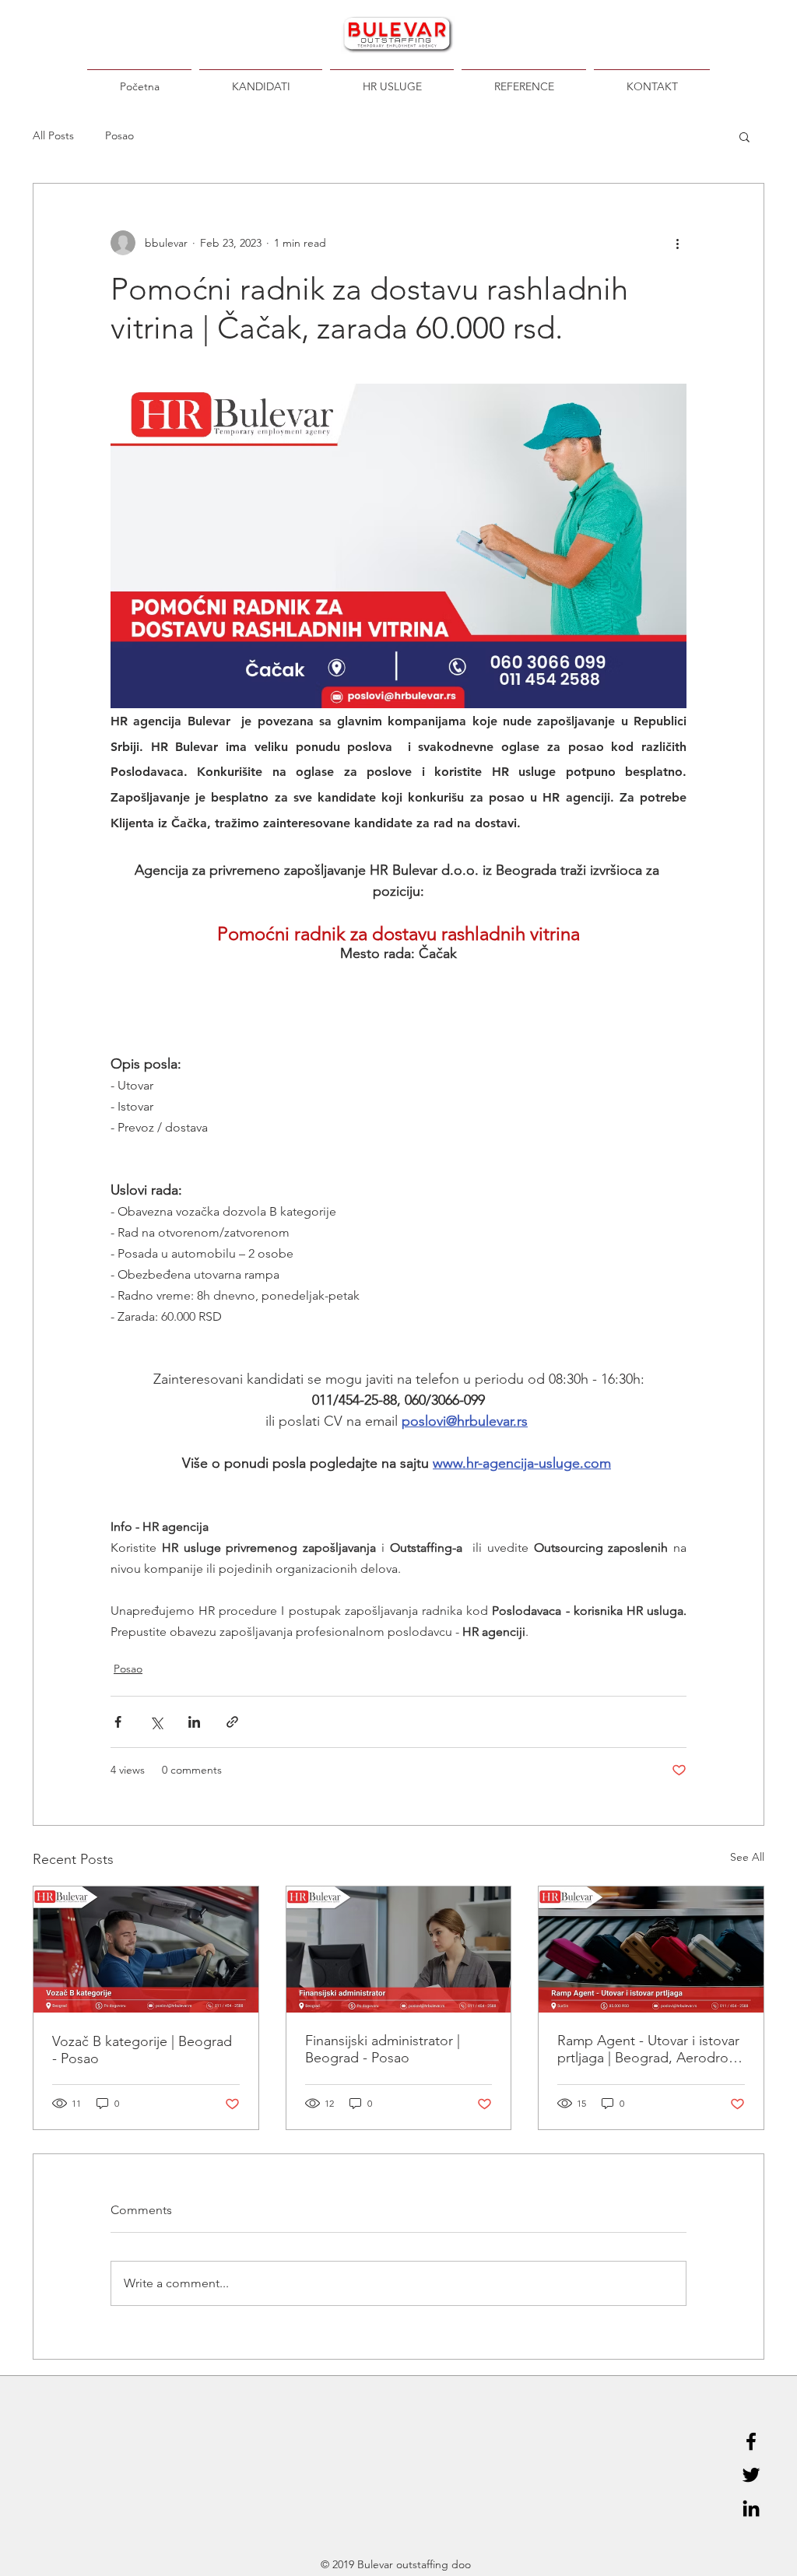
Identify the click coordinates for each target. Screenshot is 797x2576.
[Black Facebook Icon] (751, 2441)
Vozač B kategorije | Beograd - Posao (142, 2050)
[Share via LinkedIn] (194, 1722)
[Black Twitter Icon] (751, 2475)
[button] (744, 136)
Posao (119, 135)
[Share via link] (232, 1722)
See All (747, 1857)
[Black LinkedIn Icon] (751, 2508)
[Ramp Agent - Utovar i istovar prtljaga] (651, 1950)
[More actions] (677, 243)
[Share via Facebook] (118, 1722)
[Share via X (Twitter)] (156, 1722)
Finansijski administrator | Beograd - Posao (383, 2049)
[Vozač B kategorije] (146, 1950)
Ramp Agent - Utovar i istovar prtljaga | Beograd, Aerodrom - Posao (649, 2049)
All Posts (53, 135)
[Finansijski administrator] (399, 1950)
